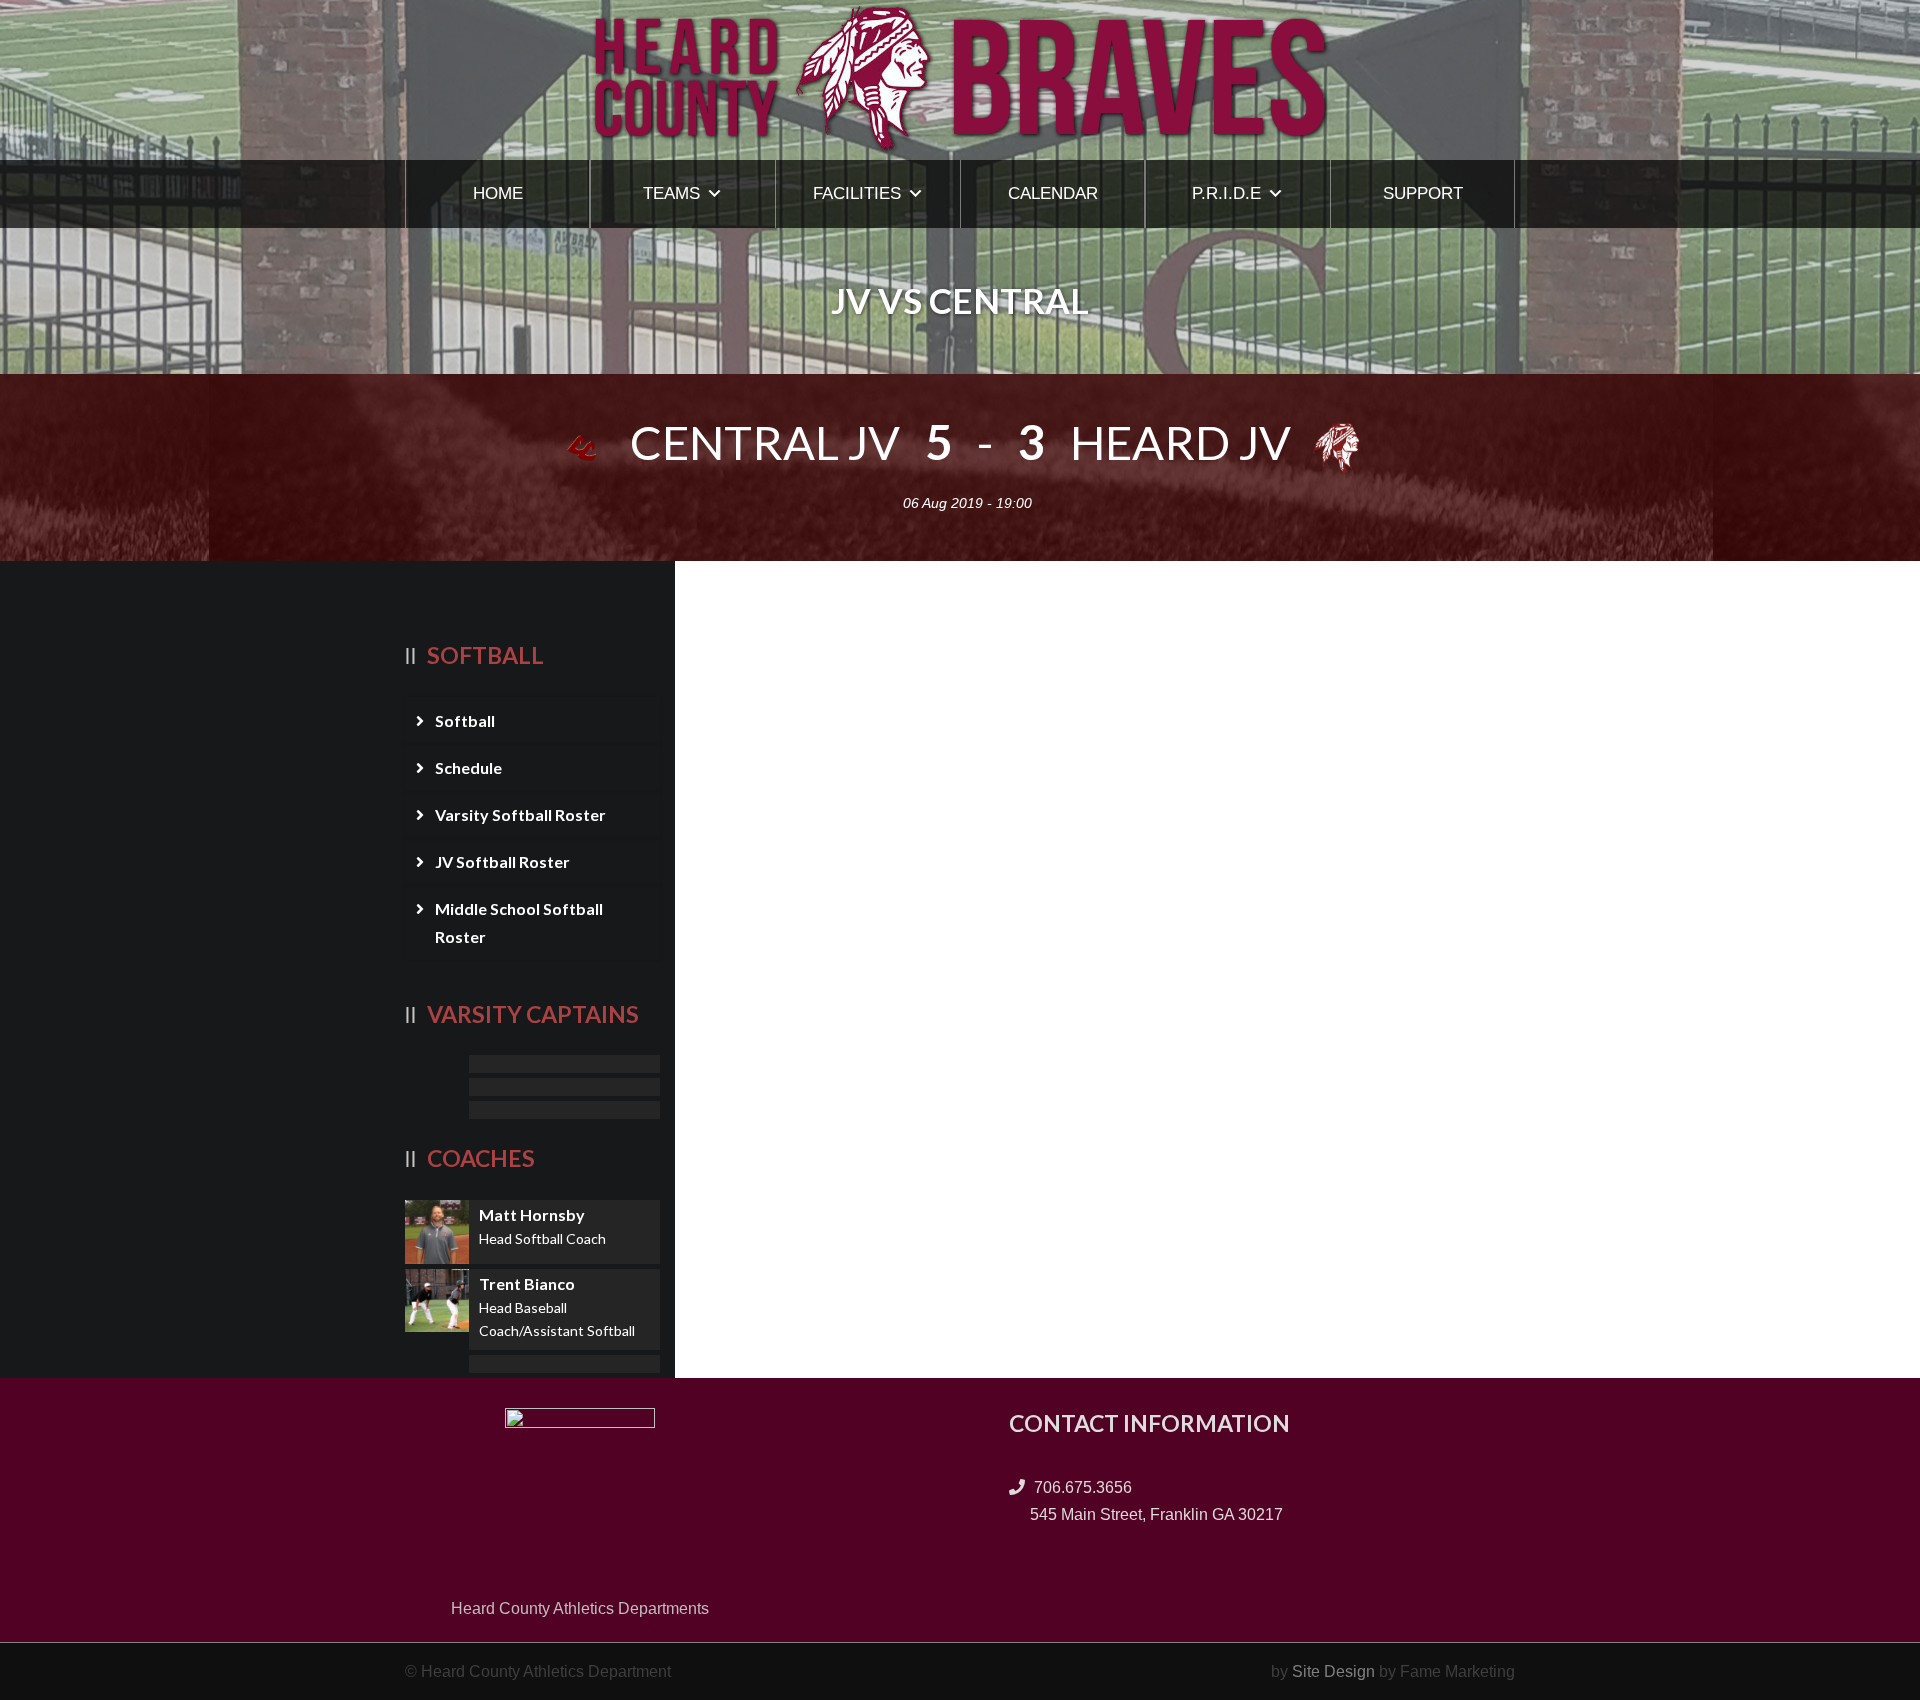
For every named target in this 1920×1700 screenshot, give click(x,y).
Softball (465, 720)
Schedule (468, 767)
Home (498, 193)
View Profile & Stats (532, 1064)
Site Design (1333, 1671)
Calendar (1053, 193)
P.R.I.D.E (1226, 193)
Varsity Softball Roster (520, 814)
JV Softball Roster (502, 861)
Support (1423, 193)
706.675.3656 (1081, 1487)
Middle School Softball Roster (519, 922)
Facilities (857, 193)
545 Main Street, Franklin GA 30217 (1154, 1514)
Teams (671, 193)
